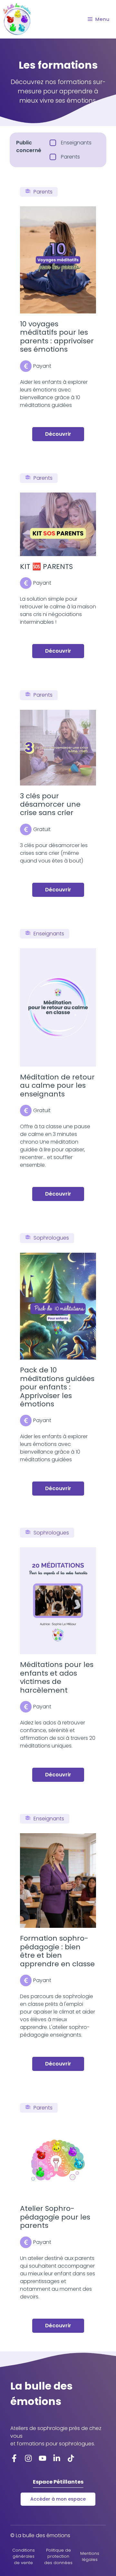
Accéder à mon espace (58, 2499)
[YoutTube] (43, 2458)
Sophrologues (51, 1238)
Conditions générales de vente (24, 2556)
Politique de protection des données (58, 2556)
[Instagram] (28, 2458)
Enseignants (49, 934)
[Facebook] (14, 2458)
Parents (43, 192)
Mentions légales (90, 2556)
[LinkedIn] (57, 2458)
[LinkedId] (71, 2458)
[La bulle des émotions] (17, 19)
